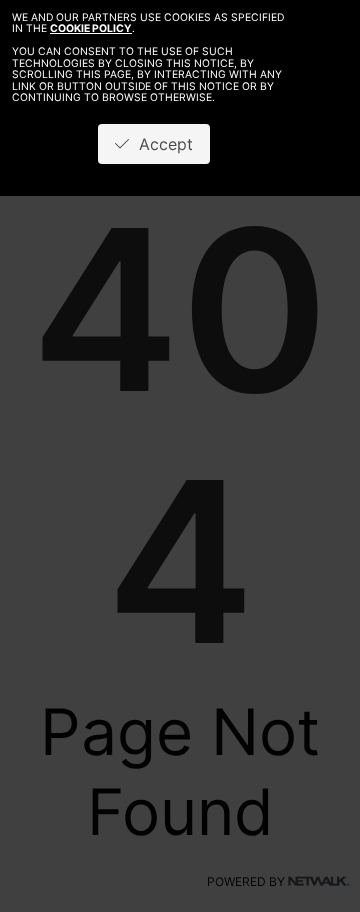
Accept (161, 144)
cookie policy (91, 28)
